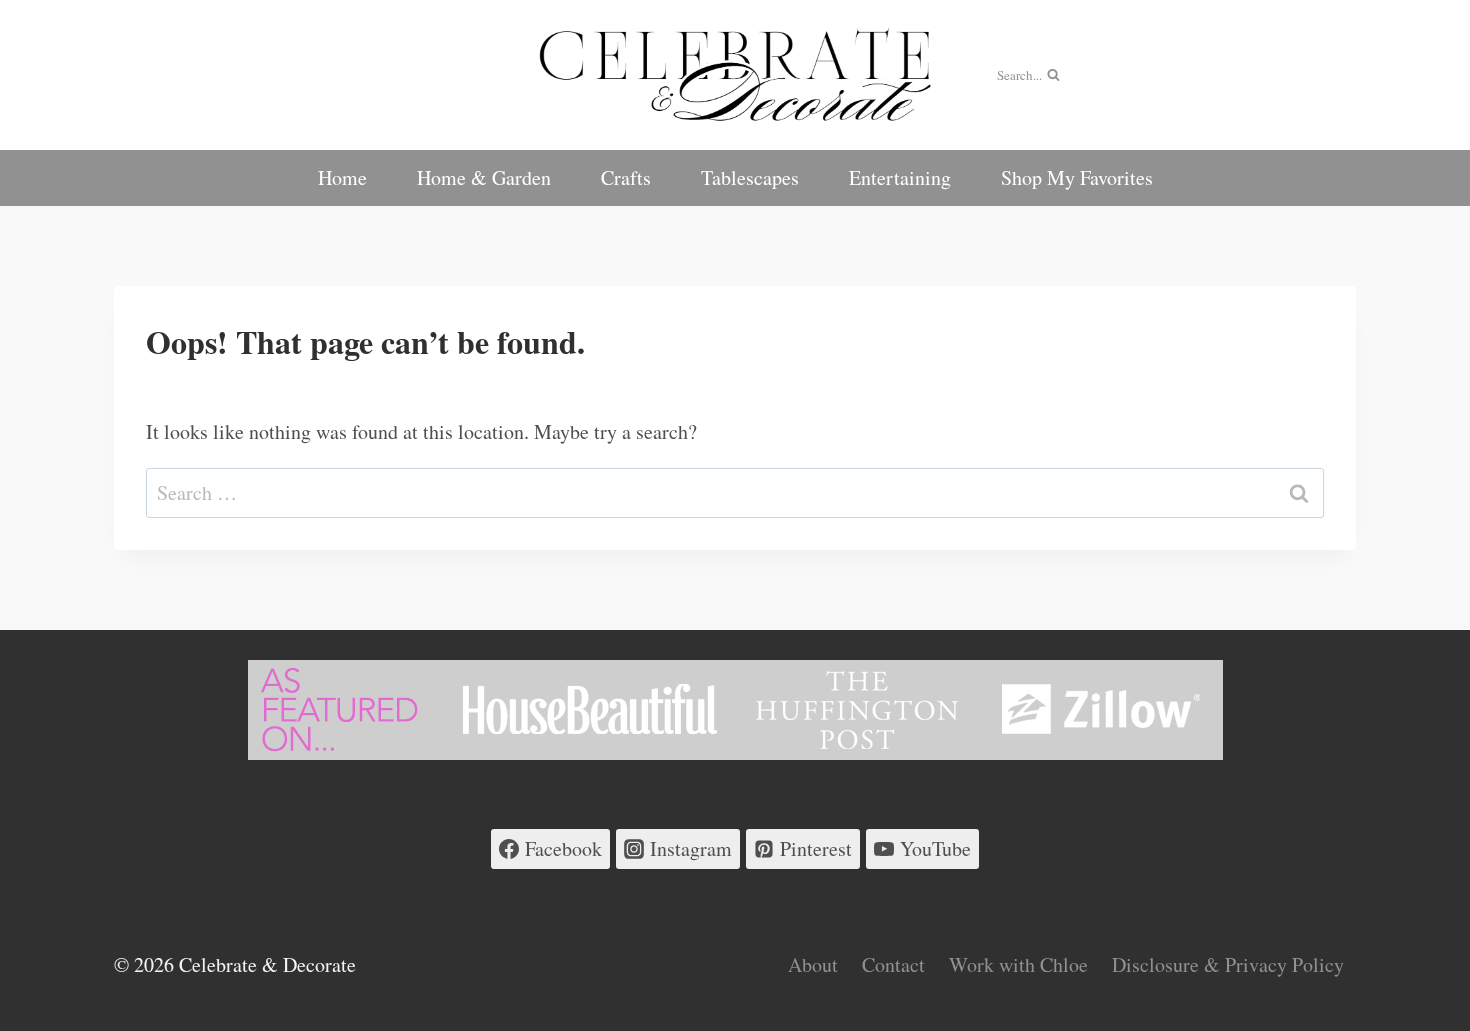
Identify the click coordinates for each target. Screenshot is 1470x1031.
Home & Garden (484, 177)
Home (342, 177)
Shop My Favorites (1077, 177)
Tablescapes (750, 177)
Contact (893, 964)
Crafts (626, 177)
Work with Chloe (1018, 964)
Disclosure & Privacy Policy (1228, 964)
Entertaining (900, 177)
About (813, 964)
